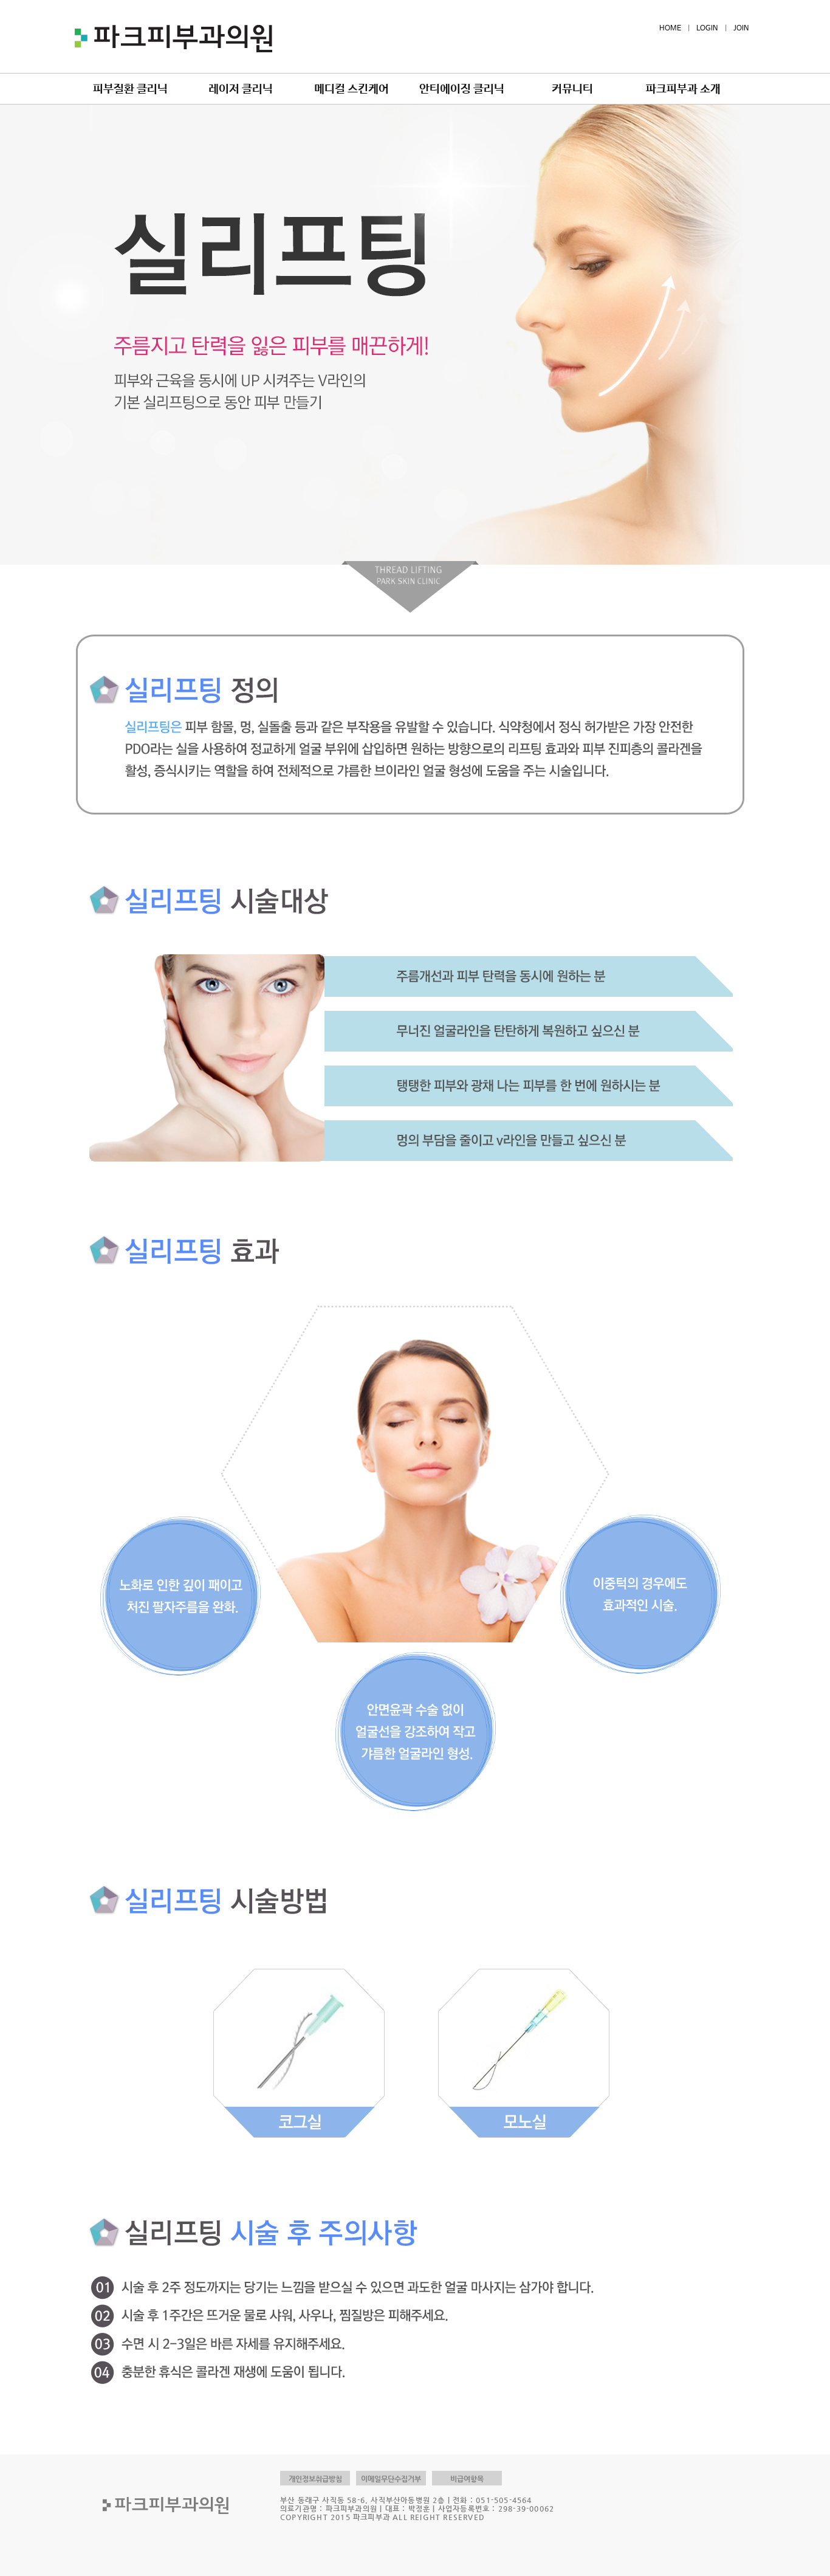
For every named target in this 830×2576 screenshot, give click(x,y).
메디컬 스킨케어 (352, 89)
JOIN (741, 29)
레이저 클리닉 (241, 89)
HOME (670, 29)
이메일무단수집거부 (391, 2479)
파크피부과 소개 (683, 89)
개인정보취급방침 (315, 2479)
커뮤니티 (572, 89)
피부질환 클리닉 (130, 89)
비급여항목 (467, 2479)
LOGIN (707, 29)
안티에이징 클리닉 (462, 89)
